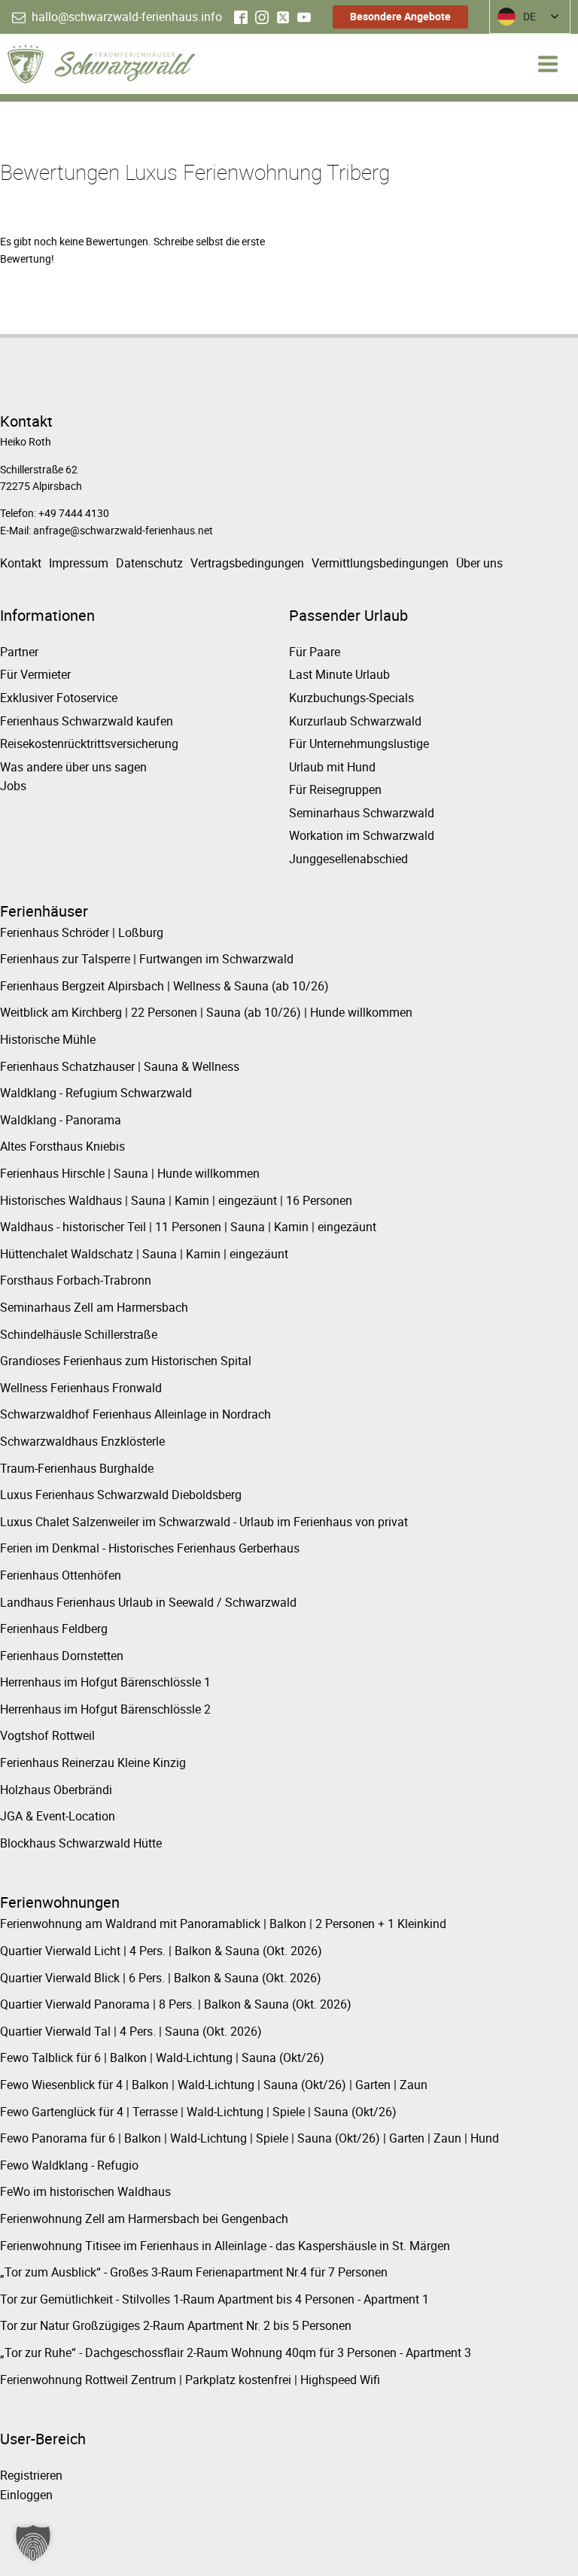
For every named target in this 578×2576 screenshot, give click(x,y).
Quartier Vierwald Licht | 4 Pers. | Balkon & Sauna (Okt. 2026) (161, 1951)
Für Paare (315, 652)
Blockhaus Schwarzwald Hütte (81, 1843)
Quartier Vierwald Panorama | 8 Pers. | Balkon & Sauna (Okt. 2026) (176, 2004)
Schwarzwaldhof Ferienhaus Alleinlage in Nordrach (135, 1414)
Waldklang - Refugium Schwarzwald (96, 1093)
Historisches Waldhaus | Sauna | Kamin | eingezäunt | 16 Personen (176, 1200)
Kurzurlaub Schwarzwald (355, 721)
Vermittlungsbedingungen (380, 563)
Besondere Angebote (400, 16)
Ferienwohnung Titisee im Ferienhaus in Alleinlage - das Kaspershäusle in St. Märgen (225, 2246)
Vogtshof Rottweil (47, 1735)
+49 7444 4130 (74, 513)
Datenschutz (149, 563)
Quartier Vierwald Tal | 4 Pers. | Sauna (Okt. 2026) (131, 2031)
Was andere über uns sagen (73, 767)
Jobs (13, 786)
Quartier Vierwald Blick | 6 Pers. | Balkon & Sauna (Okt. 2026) (161, 1978)
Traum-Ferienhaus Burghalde (77, 1468)
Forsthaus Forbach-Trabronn (76, 1280)
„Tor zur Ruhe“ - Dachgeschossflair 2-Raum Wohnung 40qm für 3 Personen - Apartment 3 (236, 2352)
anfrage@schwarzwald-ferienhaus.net (123, 530)
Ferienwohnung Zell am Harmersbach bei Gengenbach (144, 2219)
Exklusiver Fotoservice (59, 698)
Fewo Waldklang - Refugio (69, 2165)
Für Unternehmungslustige (359, 744)
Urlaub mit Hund (332, 767)
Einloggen (26, 2495)
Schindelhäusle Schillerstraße (79, 1334)
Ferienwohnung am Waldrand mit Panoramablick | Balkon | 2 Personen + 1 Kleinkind (223, 1924)
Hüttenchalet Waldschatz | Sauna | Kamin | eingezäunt (144, 1254)
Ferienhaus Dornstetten (62, 1656)
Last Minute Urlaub (339, 674)
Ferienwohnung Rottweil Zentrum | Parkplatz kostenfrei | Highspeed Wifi (190, 2380)
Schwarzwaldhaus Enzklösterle (82, 1441)
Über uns (479, 563)
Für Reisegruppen (335, 789)
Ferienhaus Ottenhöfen (61, 1575)
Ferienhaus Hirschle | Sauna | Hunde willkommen (130, 1173)
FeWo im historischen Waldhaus (85, 2191)
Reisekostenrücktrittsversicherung (89, 744)
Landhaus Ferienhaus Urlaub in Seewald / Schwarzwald (148, 1602)
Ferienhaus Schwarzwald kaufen (87, 721)
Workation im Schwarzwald (362, 835)
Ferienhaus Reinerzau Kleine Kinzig (93, 1762)
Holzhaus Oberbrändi (56, 1790)
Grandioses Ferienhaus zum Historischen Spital (126, 1361)
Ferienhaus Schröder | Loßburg (82, 932)
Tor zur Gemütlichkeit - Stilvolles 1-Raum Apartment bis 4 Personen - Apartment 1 (214, 2299)
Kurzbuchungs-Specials (351, 698)
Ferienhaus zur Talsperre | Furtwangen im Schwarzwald (147, 959)
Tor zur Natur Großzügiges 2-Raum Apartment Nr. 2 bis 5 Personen (176, 2325)
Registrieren (31, 2475)
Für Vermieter (35, 674)
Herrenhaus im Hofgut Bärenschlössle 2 (105, 1709)
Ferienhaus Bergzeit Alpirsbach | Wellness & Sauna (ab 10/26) (164, 986)
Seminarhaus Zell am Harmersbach (94, 1307)
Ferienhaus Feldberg (54, 1629)
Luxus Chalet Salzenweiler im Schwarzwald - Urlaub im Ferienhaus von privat (204, 1522)
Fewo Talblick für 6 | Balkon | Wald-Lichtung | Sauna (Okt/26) (162, 2057)
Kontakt (21, 563)
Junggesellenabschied (348, 859)
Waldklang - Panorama (61, 1120)
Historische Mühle (48, 1039)
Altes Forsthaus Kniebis (62, 1146)
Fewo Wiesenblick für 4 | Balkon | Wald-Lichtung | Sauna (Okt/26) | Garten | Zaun (214, 2085)
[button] (117, 17)
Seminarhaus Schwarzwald (362, 813)
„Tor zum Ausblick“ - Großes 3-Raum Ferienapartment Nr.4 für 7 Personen (194, 2272)
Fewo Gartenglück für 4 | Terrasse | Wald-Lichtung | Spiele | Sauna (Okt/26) (198, 2112)
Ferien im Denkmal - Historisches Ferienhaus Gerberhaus (150, 1548)
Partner (19, 652)
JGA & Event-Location (58, 1816)
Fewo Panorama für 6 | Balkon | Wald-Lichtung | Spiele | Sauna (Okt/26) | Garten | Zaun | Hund (249, 2138)
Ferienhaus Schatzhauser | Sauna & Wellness (120, 1066)
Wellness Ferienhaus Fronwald (81, 1388)
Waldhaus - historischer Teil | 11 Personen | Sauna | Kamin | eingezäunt (188, 1227)
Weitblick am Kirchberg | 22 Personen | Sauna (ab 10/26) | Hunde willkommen (206, 1012)
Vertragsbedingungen (247, 563)
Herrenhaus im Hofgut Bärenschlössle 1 (105, 1682)
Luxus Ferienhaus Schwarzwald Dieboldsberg (121, 1495)
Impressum (79, 563)
